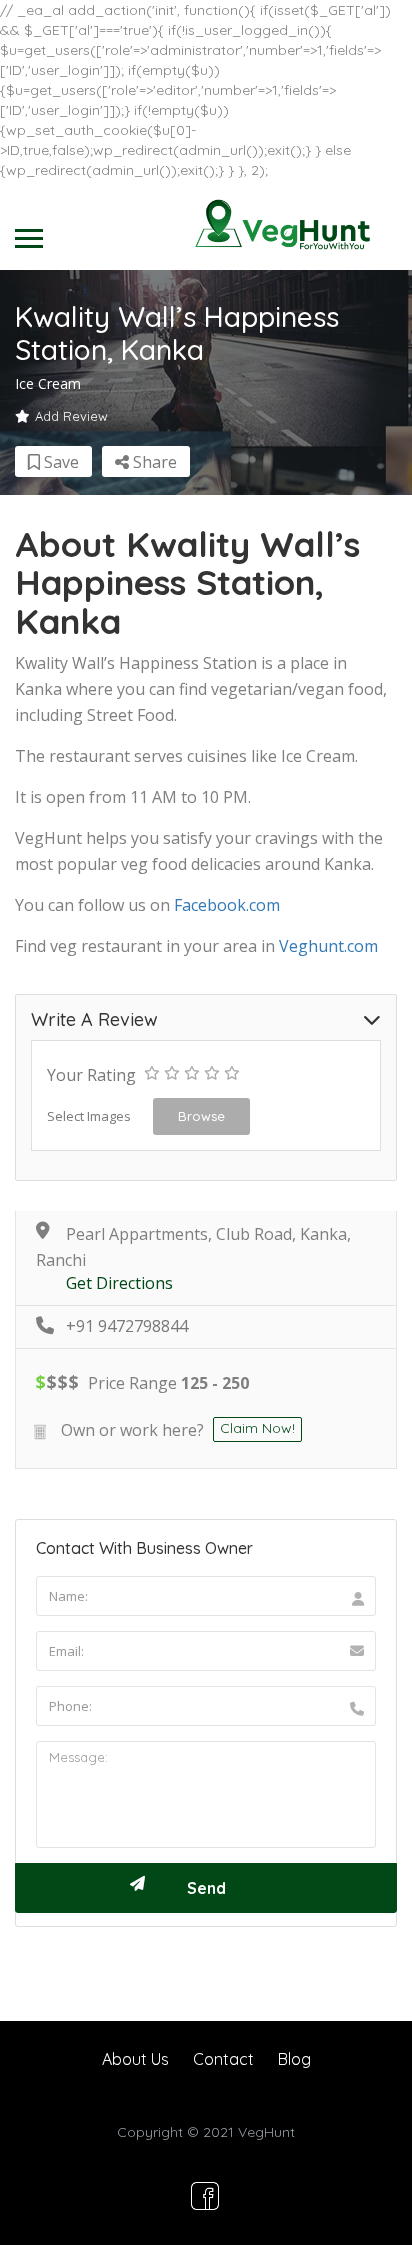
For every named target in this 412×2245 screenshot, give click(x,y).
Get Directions (119, 1283)
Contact (223, 2059)
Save (59, 462)
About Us (135, 2059)
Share (153, 462)
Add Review (71, 416)
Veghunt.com (328, 946)
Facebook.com (227, 905)
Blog (294, 2059)
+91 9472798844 (127, 1326)
